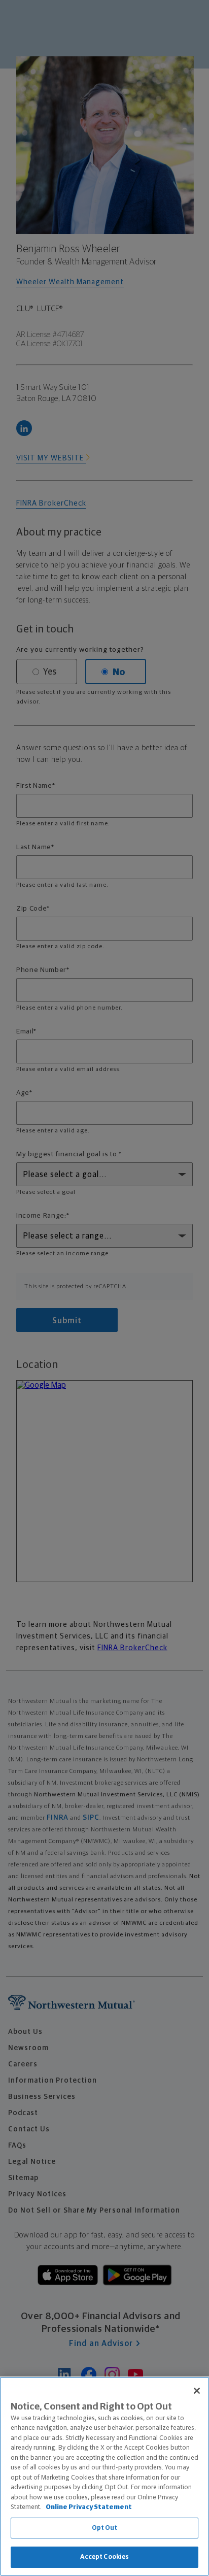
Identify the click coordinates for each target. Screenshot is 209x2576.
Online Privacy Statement (89, 2507)
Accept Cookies (105, 2557)
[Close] (197, 2391)
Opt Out (105, 2528)
